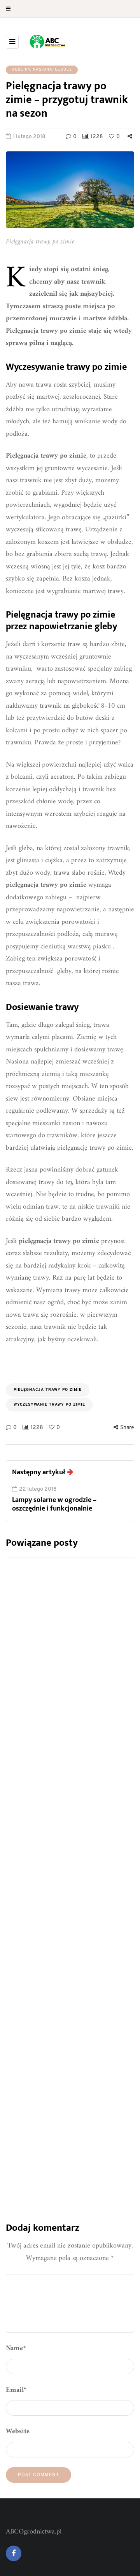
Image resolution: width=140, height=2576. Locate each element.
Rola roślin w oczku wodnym (64, 2099)
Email (16, 2390)
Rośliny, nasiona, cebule (42, 70)
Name (16, 2348)
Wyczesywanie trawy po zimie (49, 1405)
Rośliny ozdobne (40, 2049)
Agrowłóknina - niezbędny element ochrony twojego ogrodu (60, 1916)
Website (18, 2431)
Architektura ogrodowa (50, 2039)
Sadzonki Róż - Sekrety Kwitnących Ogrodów (52, 1714)
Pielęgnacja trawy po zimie (48, 1390)
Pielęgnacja (34, 1854)
